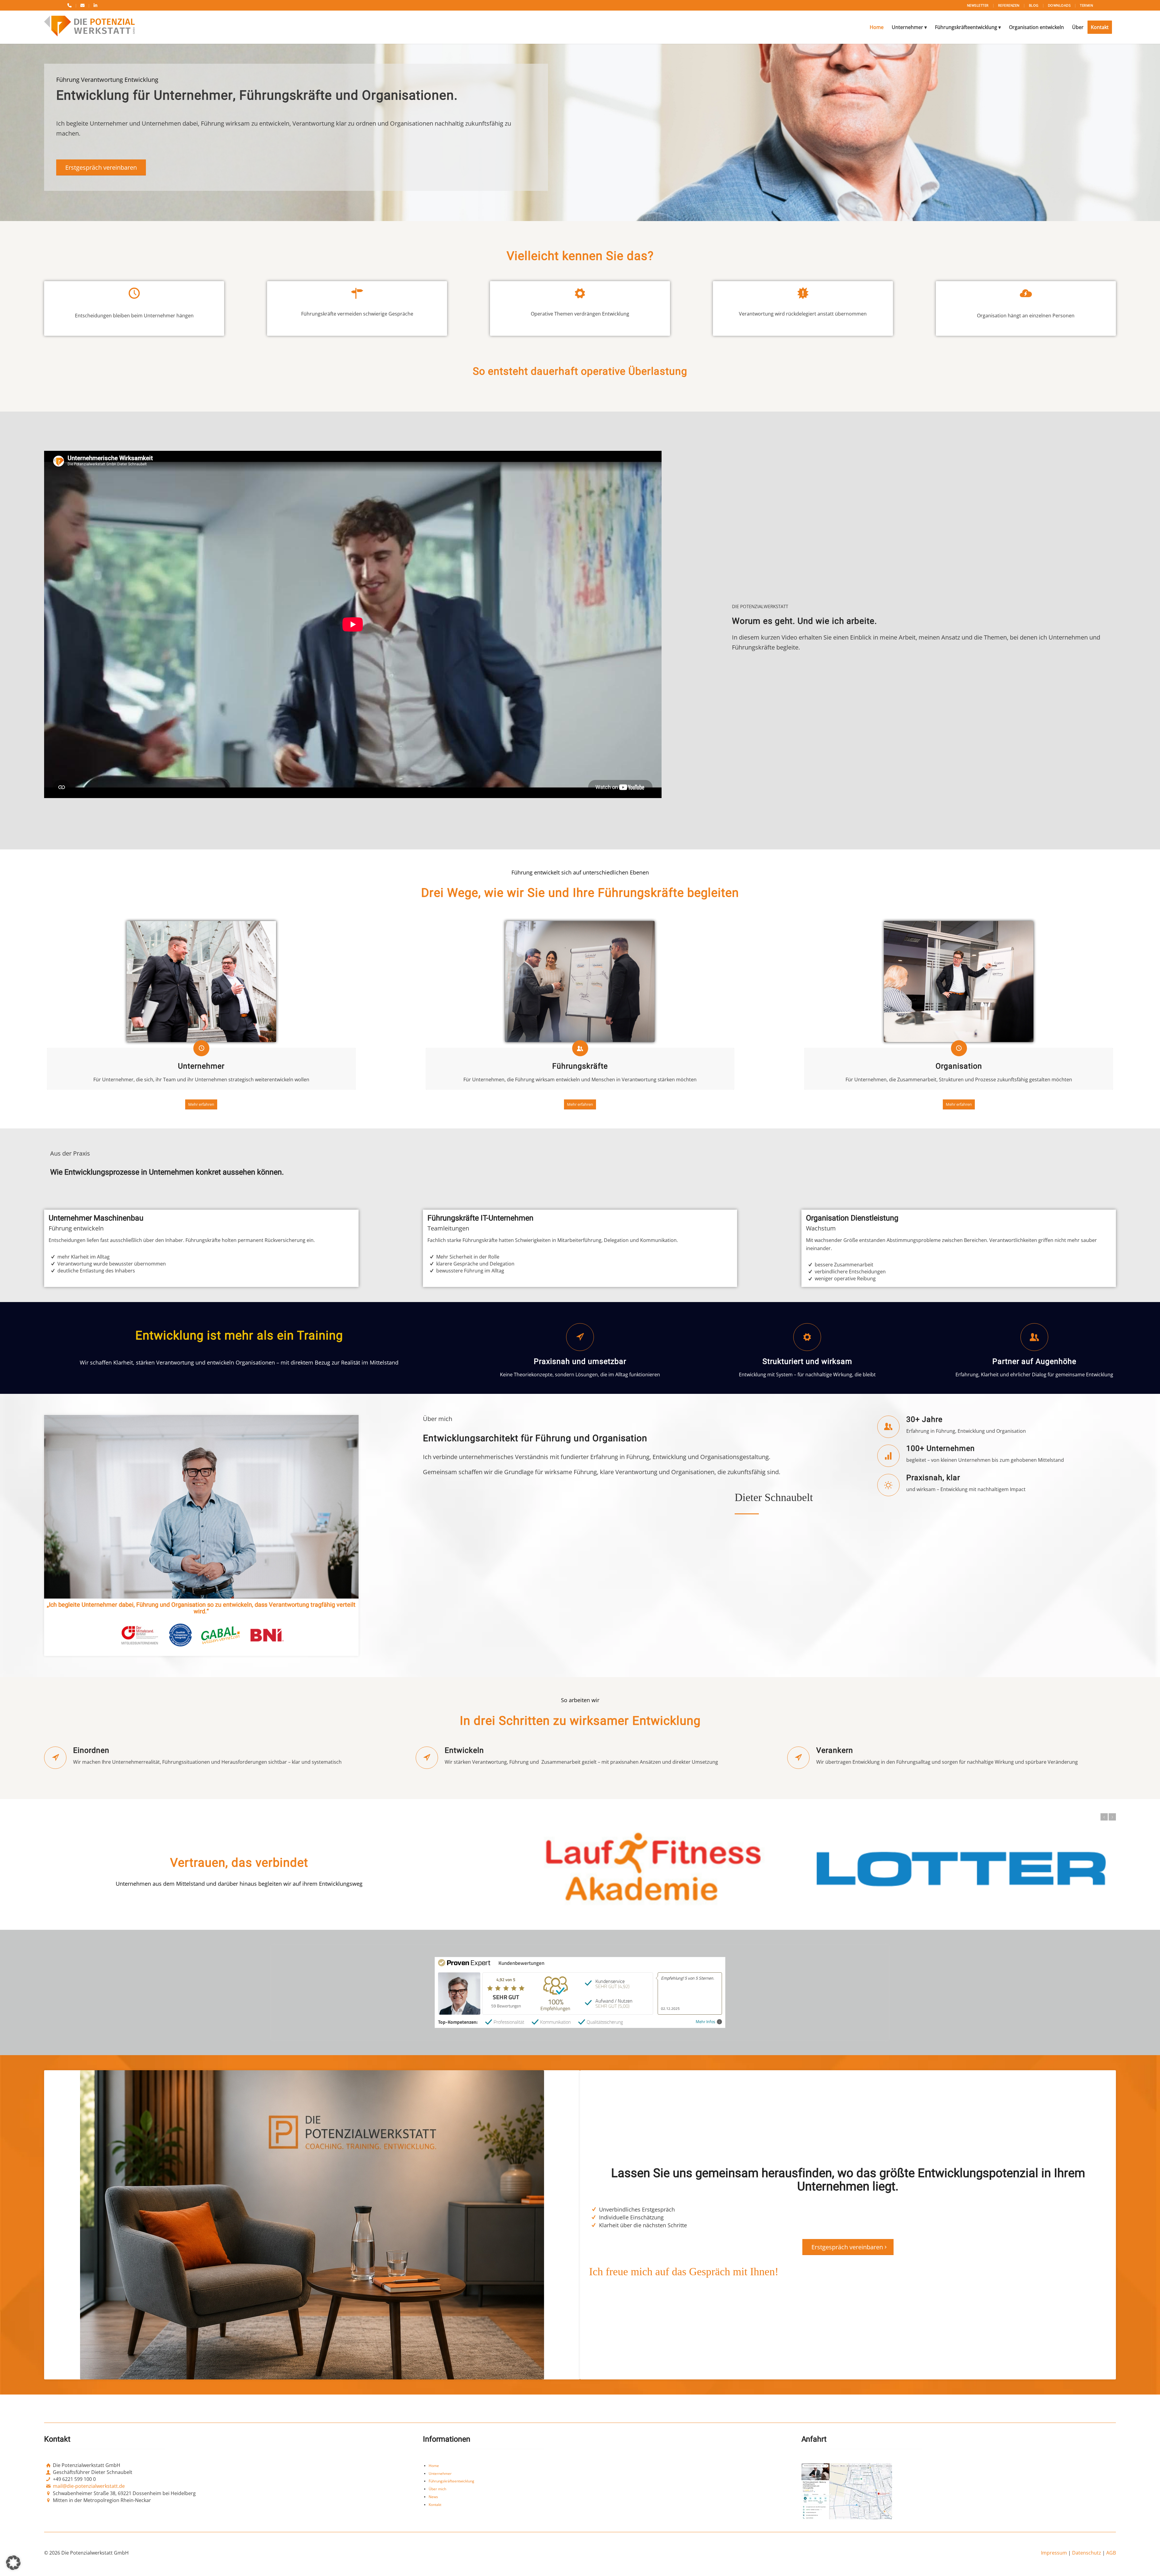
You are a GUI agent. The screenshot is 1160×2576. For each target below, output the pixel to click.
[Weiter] (1112, 1817)
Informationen (447, 2439)
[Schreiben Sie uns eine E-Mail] (82, 5)
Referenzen (1009, 5)
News (433, 2497)
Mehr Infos (706, 2022)
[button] (13, 2563)
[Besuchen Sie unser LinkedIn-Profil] (95, 5)
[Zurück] (1104, 1817)
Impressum (1054, 2553)
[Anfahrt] (847, 2491)
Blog (1034, 5)
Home (434, 2466)
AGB (1111, 2553)
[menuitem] (877, 27)
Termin (1086, 5)
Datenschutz (1087, 2553)
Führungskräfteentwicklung (451, 2481)
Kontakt (435, 2505)
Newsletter (978, 5)
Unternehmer (440, 2473)
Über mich (437, 2489)
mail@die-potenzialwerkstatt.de (89, 2486)
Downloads (1059, 5)
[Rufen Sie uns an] (69, 5)
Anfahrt (814, 2439)
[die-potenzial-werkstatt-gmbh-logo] (89, 27)
